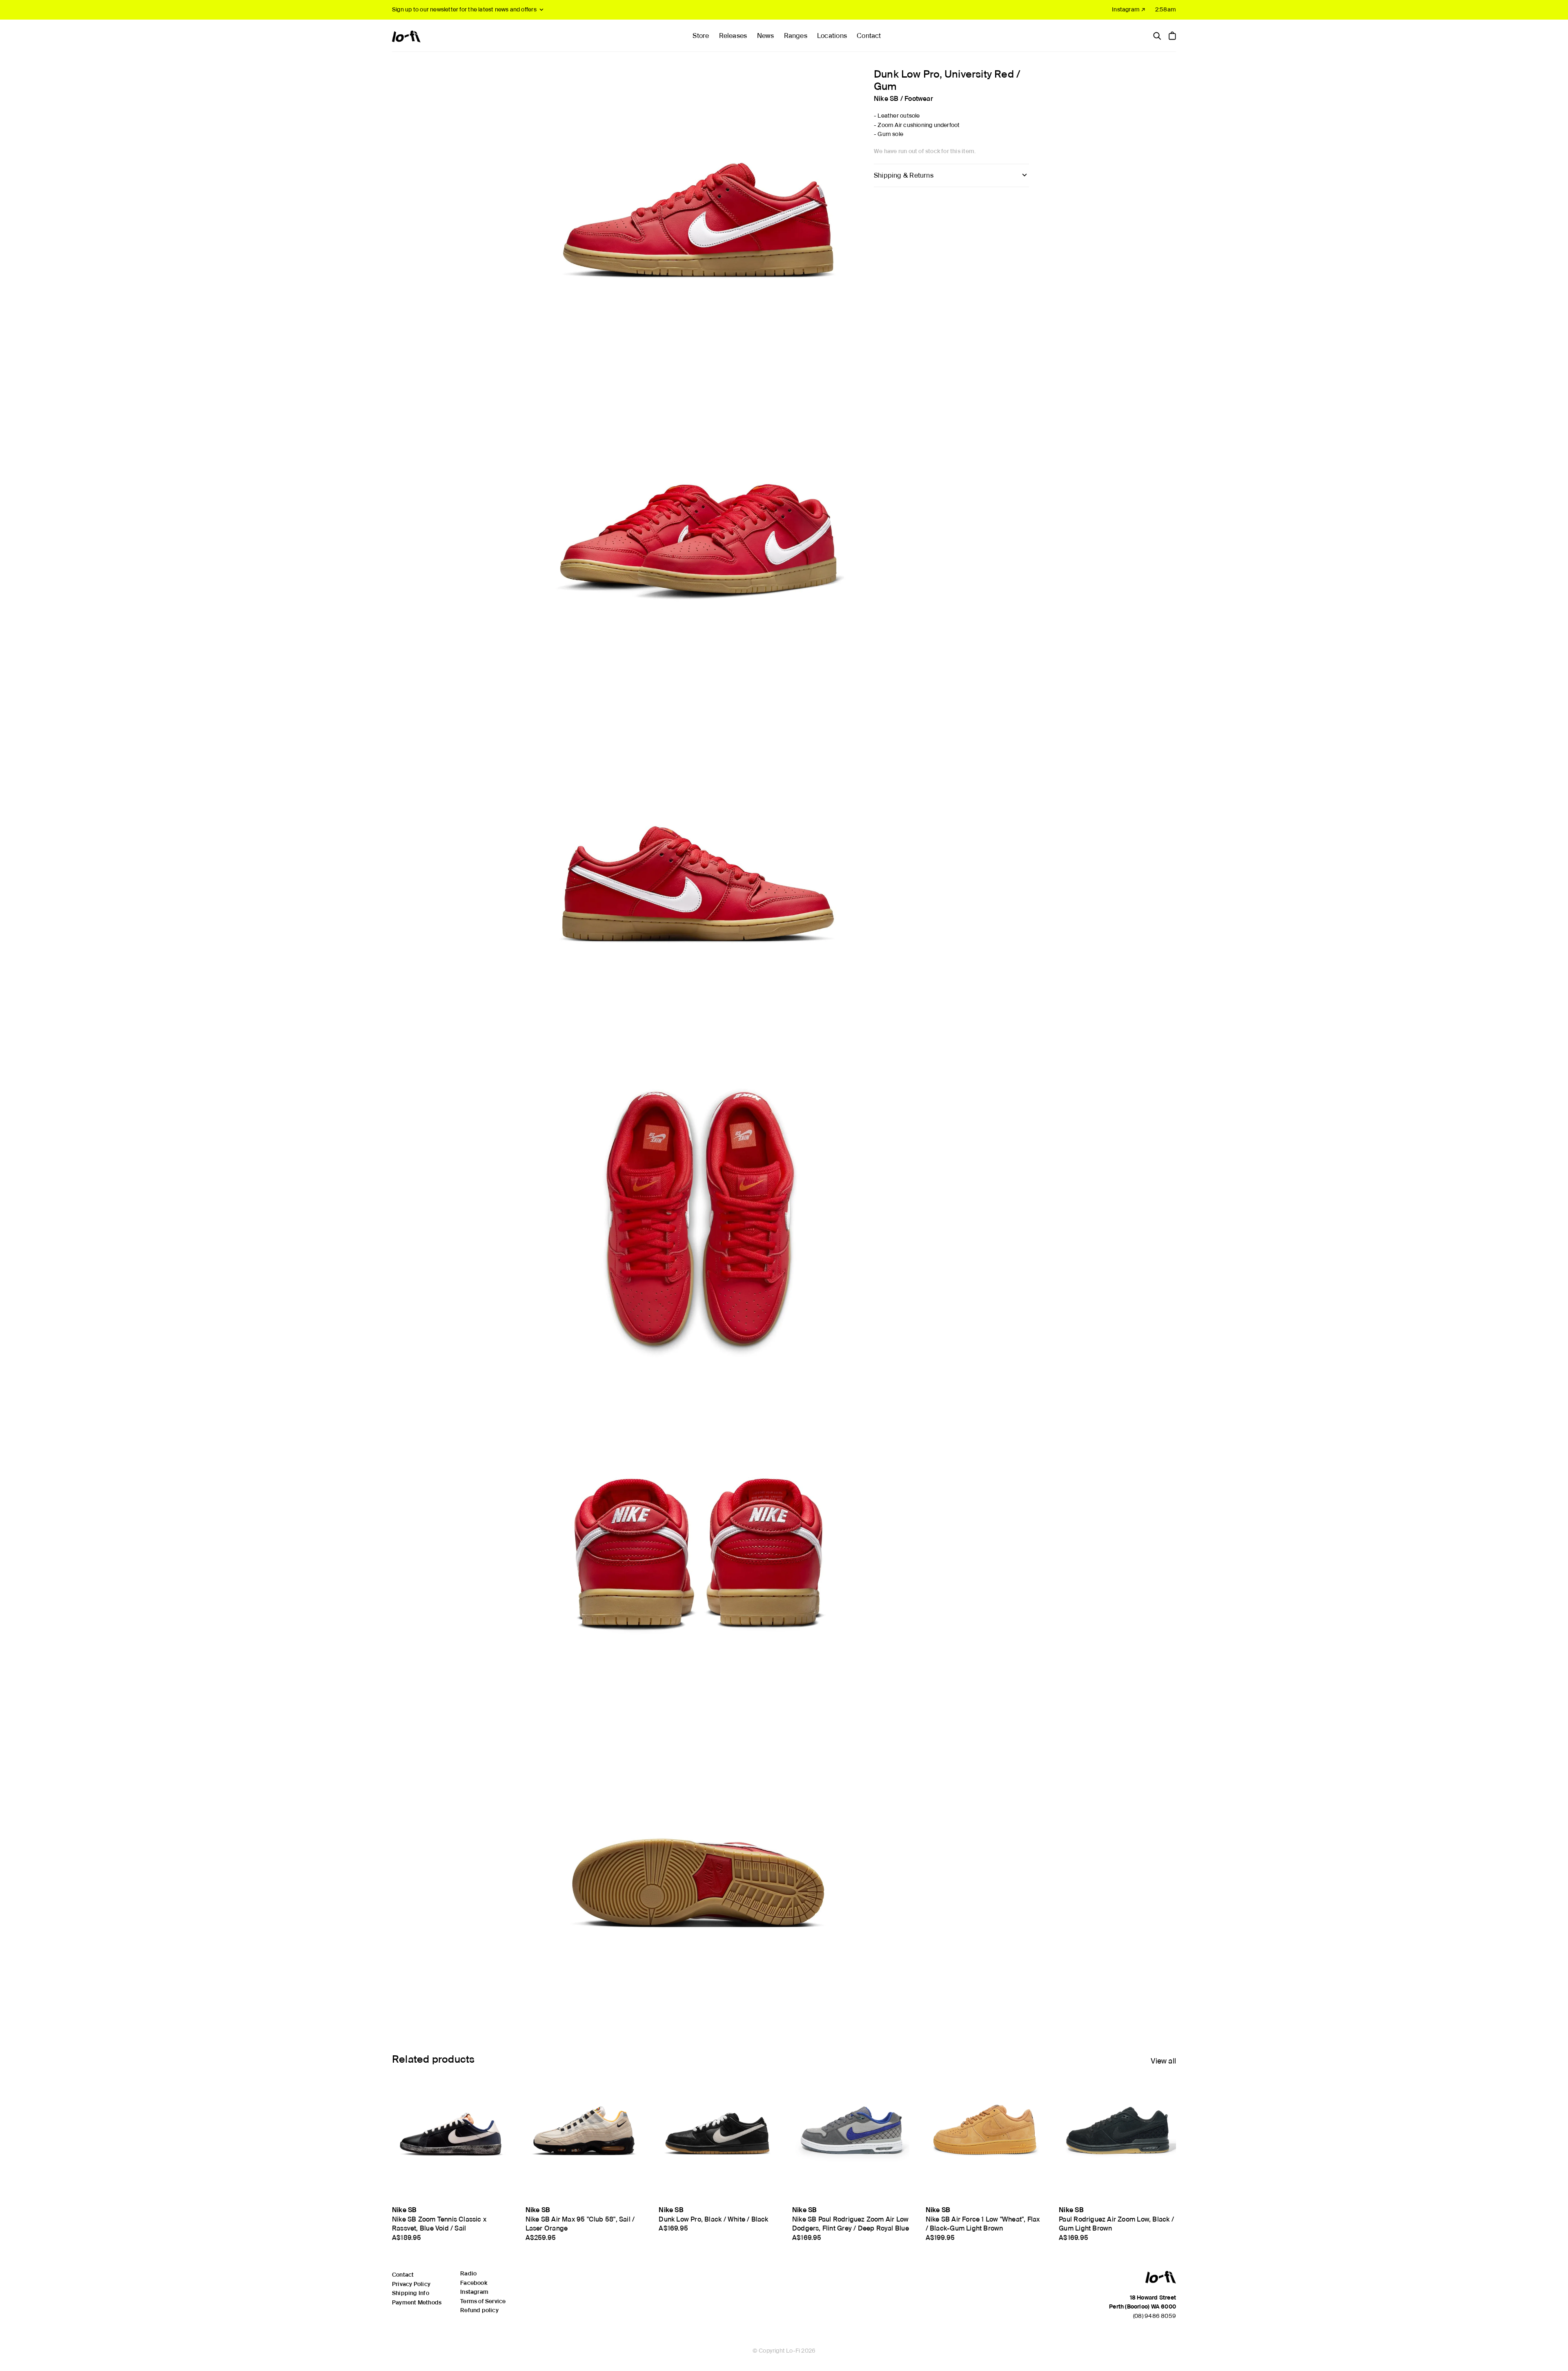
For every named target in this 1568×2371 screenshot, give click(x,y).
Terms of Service (483, 2301)
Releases (733, 36)
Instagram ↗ (1129, 9)
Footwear (919, 98)
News (766, 36)
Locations (832, 36)
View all (1163, 2061)
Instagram (474, 2292)
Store (701, 36)
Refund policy (479, 2310)
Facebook (474, 2283)
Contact (869, 36)
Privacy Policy (411, 2284)
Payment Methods (417, 2302)
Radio (468, 2273)
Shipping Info (411, 2293)
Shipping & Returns (904, 175)
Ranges (796, 36)
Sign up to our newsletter (464, 9)
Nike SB (886, 98)
